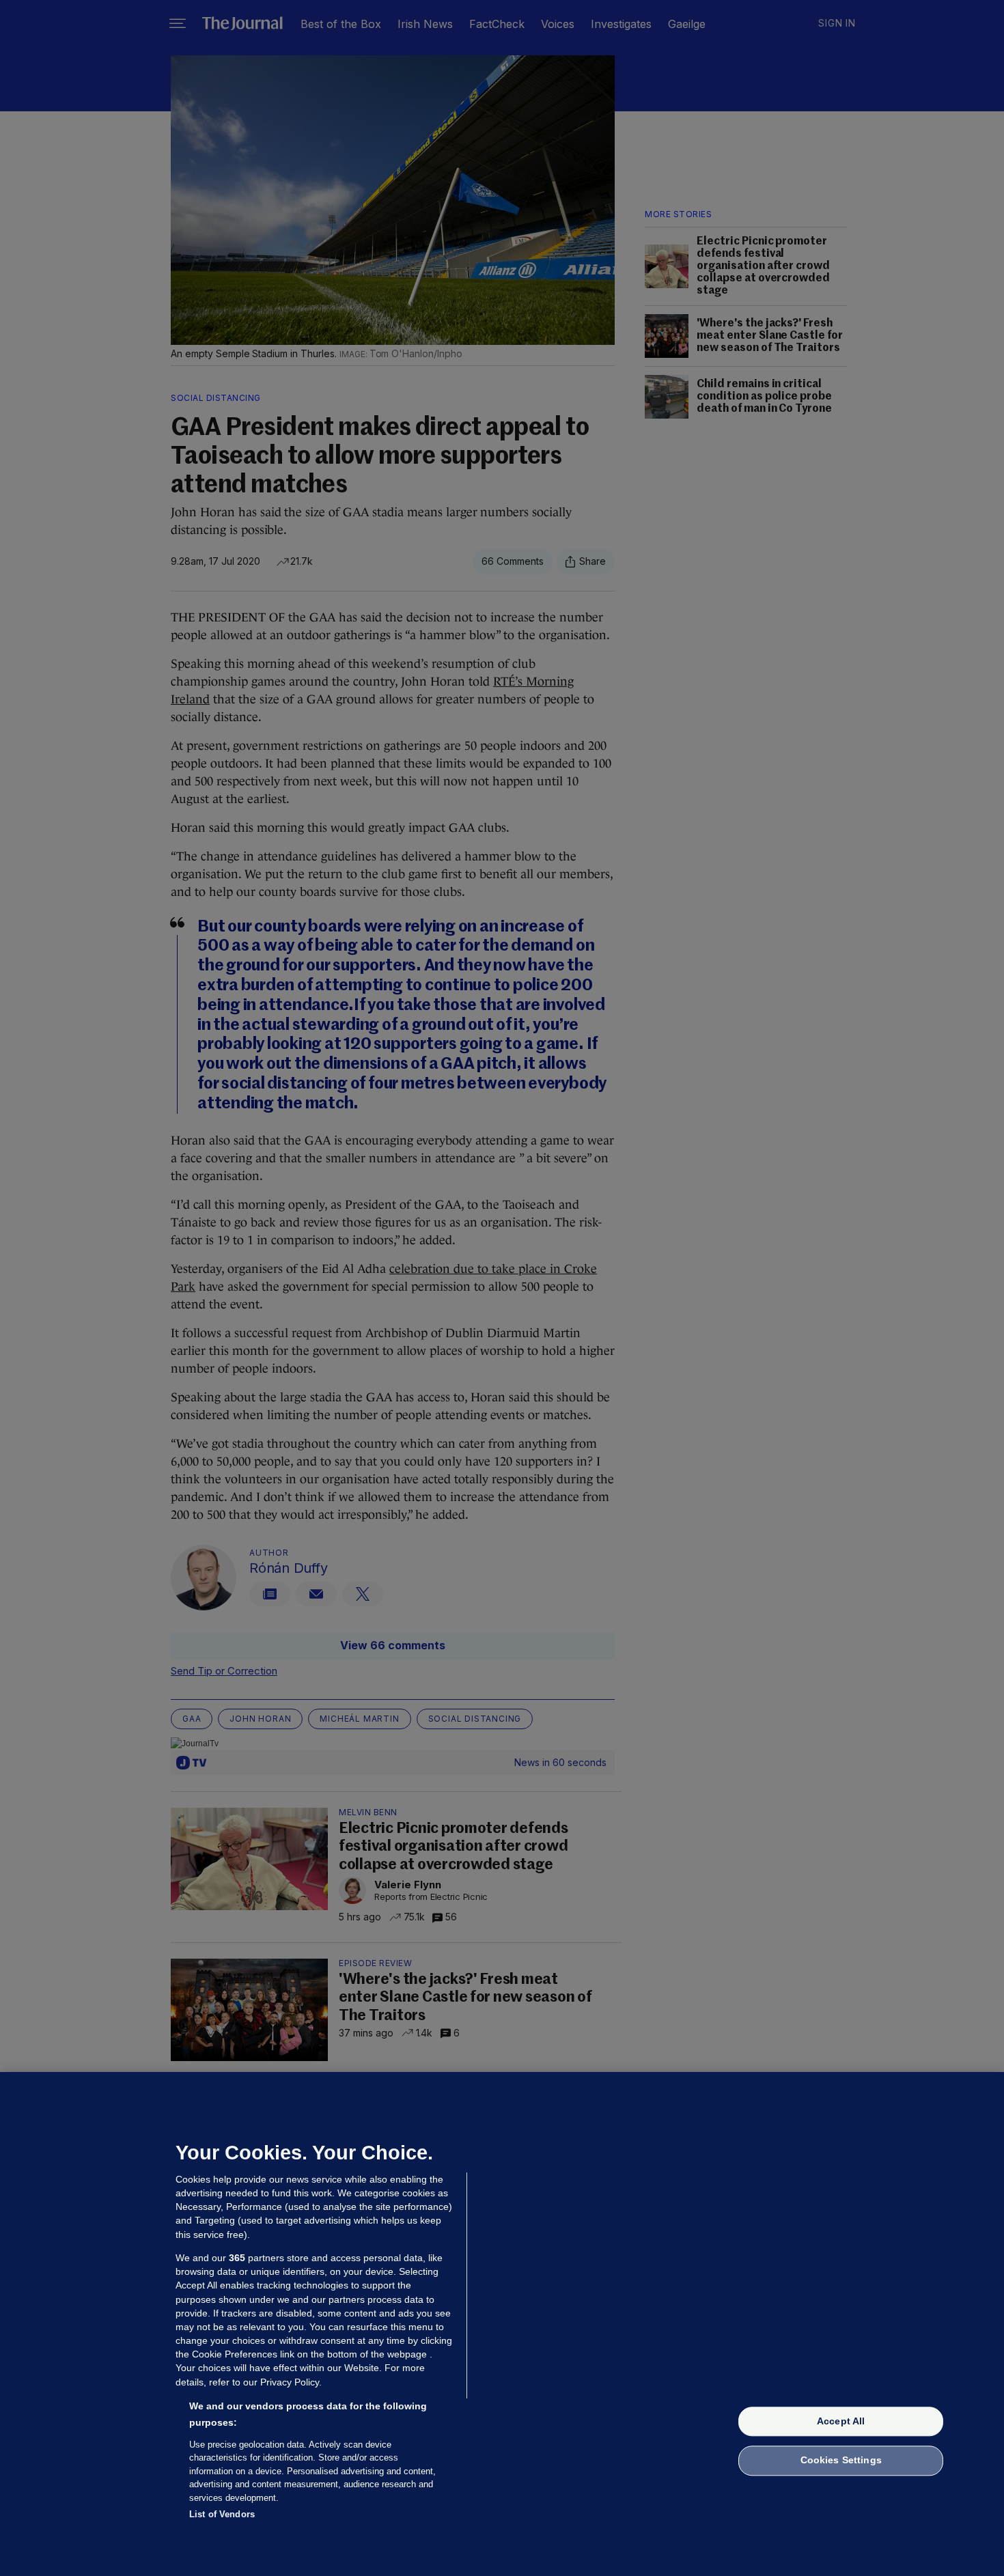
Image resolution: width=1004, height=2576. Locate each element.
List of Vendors (222, 2514)
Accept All (841, 2421)
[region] (502, 2324)
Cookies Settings (841, 2461)
